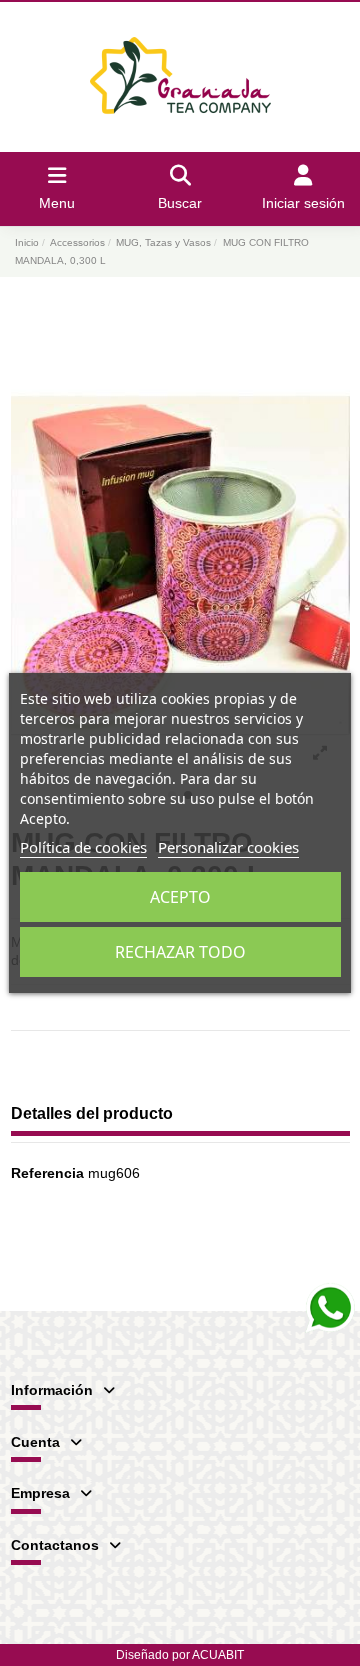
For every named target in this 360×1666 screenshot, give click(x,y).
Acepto (180, 897)
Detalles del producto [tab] (92, 1113)
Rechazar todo (180, 952)
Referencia (47, 1173)
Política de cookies (83, 847)
